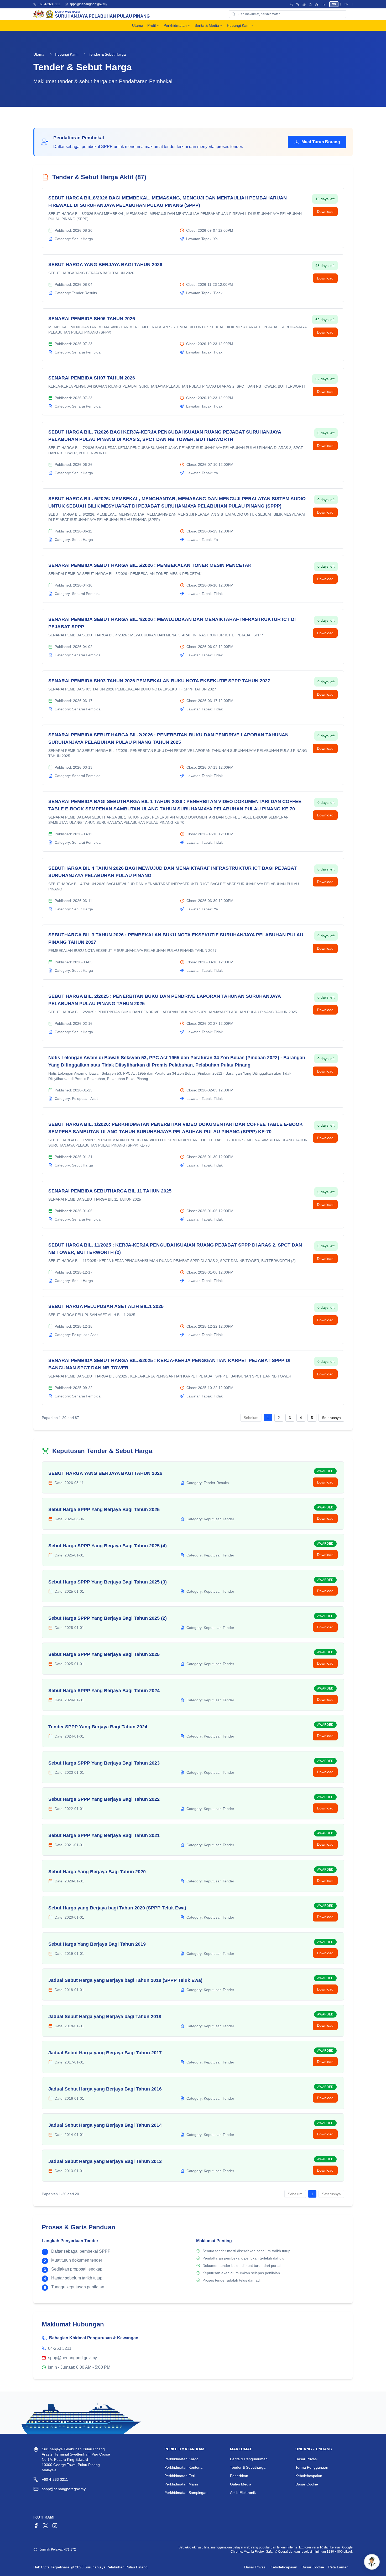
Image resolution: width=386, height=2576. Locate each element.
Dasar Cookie (307, 2484)
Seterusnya (331, 1418)
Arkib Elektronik (243, 2493)
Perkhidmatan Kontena (183, 2467)
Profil (152, 25)
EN (346, 4)
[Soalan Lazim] (291, 4)
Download (325, 212)
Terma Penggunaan (312, 2467)
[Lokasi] (298, 4)
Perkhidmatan (175, 25)
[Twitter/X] (45, 2526)
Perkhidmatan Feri (180, 2476)
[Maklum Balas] (304, 4)
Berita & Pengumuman (249, 2459)
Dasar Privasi (306, 2459)
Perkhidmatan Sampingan (186, 2493)
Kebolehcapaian (309, 2476)
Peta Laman (338, 2567)
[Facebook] (36, 2526)
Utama (138, 25)
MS (334, 4)
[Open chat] (372, 2562)
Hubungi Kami (239, 25)
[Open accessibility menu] (324, 4)
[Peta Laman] (317, 4)
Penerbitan (239, 2476)
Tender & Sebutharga (248, 2467)
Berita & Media (207, 25)
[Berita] (310, 4)
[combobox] (288, 14)
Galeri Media (241, 2484)
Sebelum (251, 1418)
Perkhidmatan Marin (181, 2484)
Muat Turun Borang (321, 142)
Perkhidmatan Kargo (181, 2459)
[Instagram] (55, 2526)
